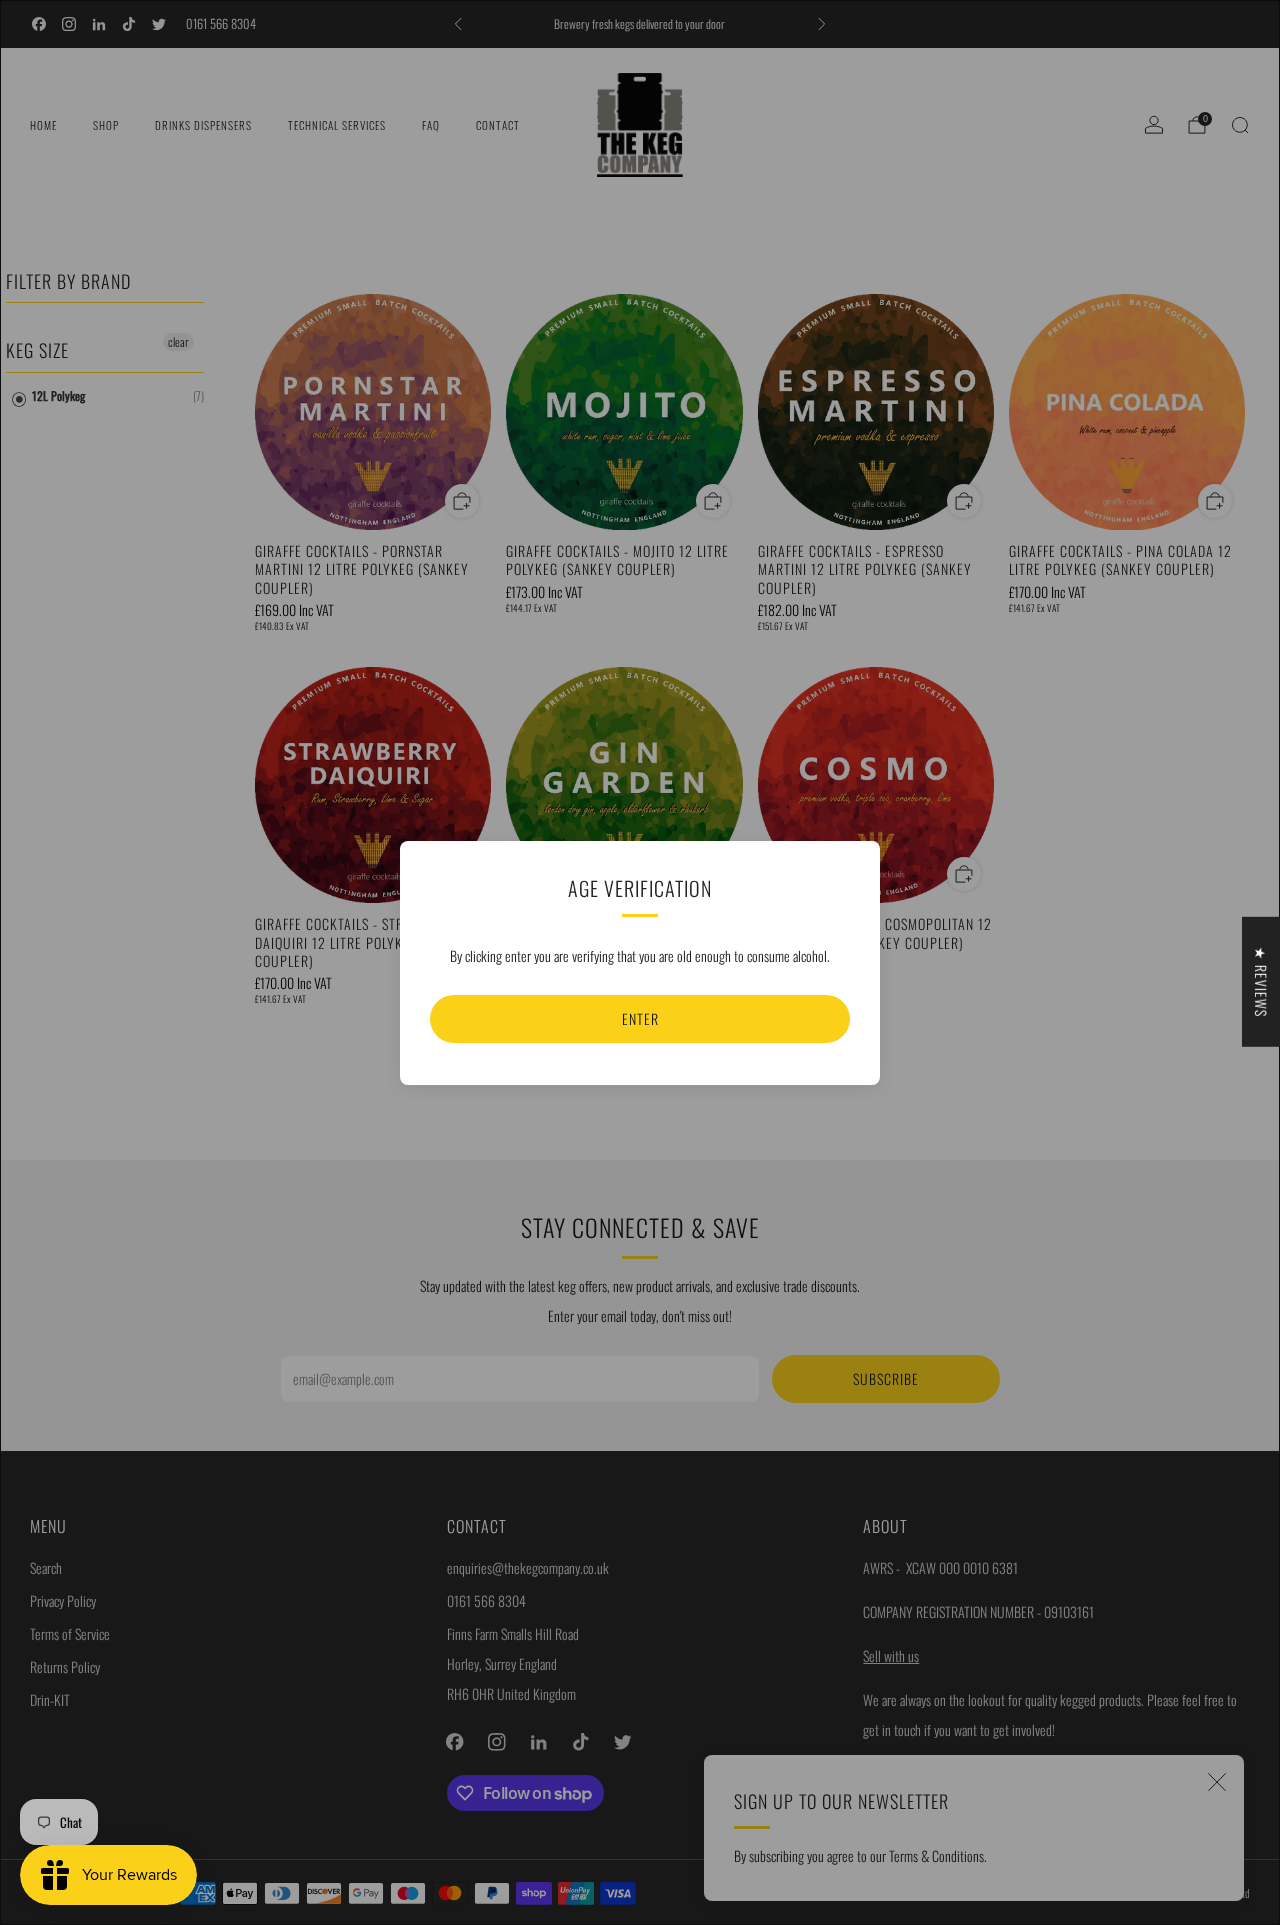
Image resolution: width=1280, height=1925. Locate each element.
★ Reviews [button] (1261, 981)
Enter (640, 1018)
